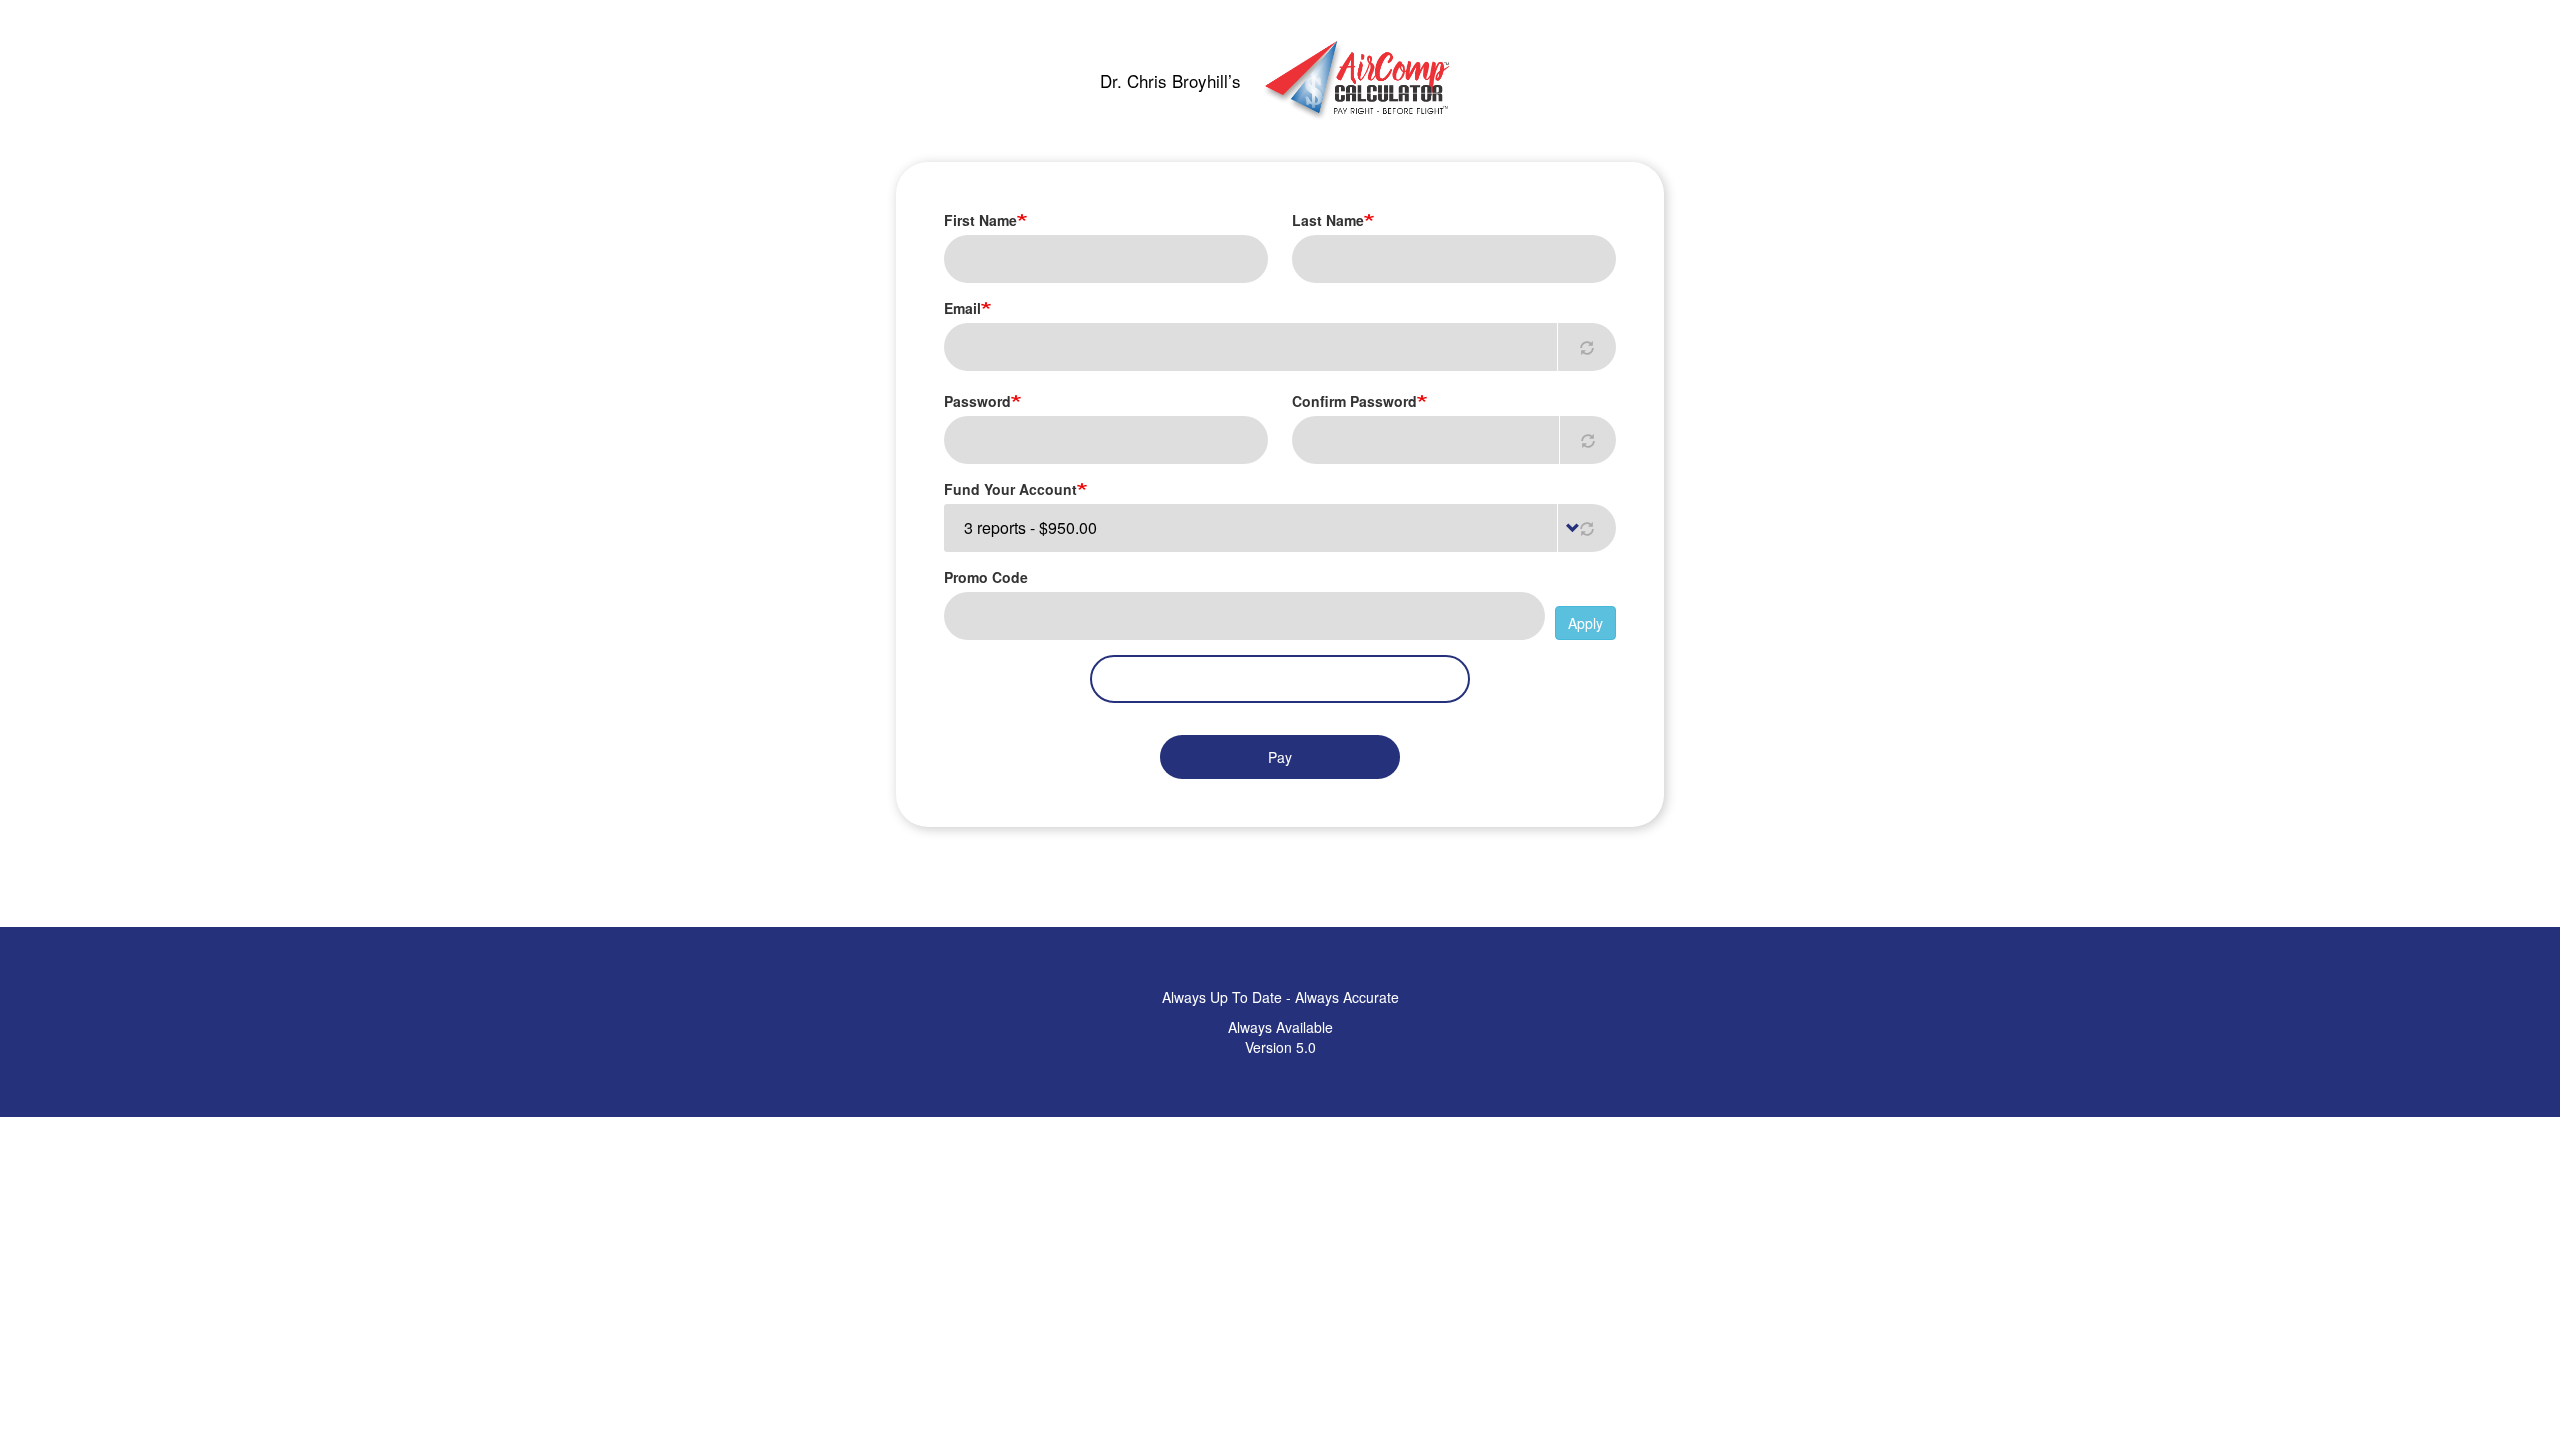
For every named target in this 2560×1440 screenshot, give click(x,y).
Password (977, 401)
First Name (980, 220)
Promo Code (986, 577)
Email (962, 308)
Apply (1585, 623)
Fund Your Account (1010, 489)
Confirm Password (1354, 401)
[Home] (1356, 81)
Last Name (1328, 220)
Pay (1280, 757)
